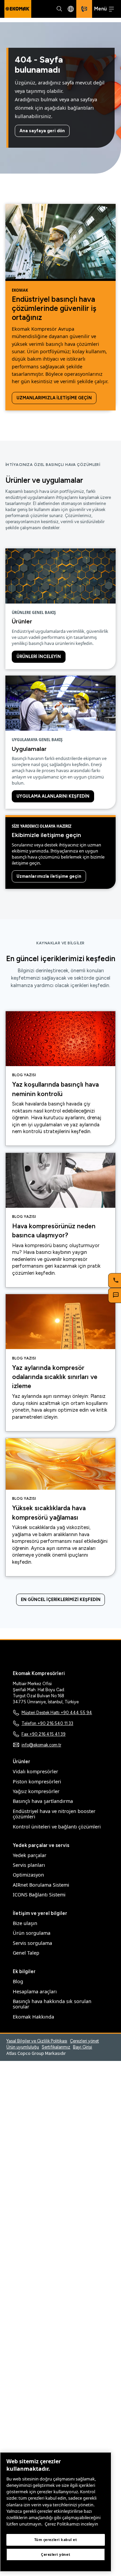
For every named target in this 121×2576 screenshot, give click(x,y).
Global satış (71, 9)
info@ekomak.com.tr (41, 1745)
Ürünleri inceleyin (39, 657)
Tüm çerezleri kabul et (56, 2540)
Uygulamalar (29, 749)
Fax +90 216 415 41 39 (44, 1734)
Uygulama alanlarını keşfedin (53, 796)
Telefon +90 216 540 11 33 (47, 1723)
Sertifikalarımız (56, 2047)
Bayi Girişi (83, 2047)
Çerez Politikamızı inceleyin (71, 2524)
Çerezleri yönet (84, 2041)
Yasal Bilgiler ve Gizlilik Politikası (37, 2041)
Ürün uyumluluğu (23, 2047)
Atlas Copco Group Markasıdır (36, 2053)
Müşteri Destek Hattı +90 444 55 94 (57, 1713)
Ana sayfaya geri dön (42, 131)
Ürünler (22, 621)
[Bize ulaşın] (84, 9)
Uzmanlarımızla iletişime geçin (54, 398)
